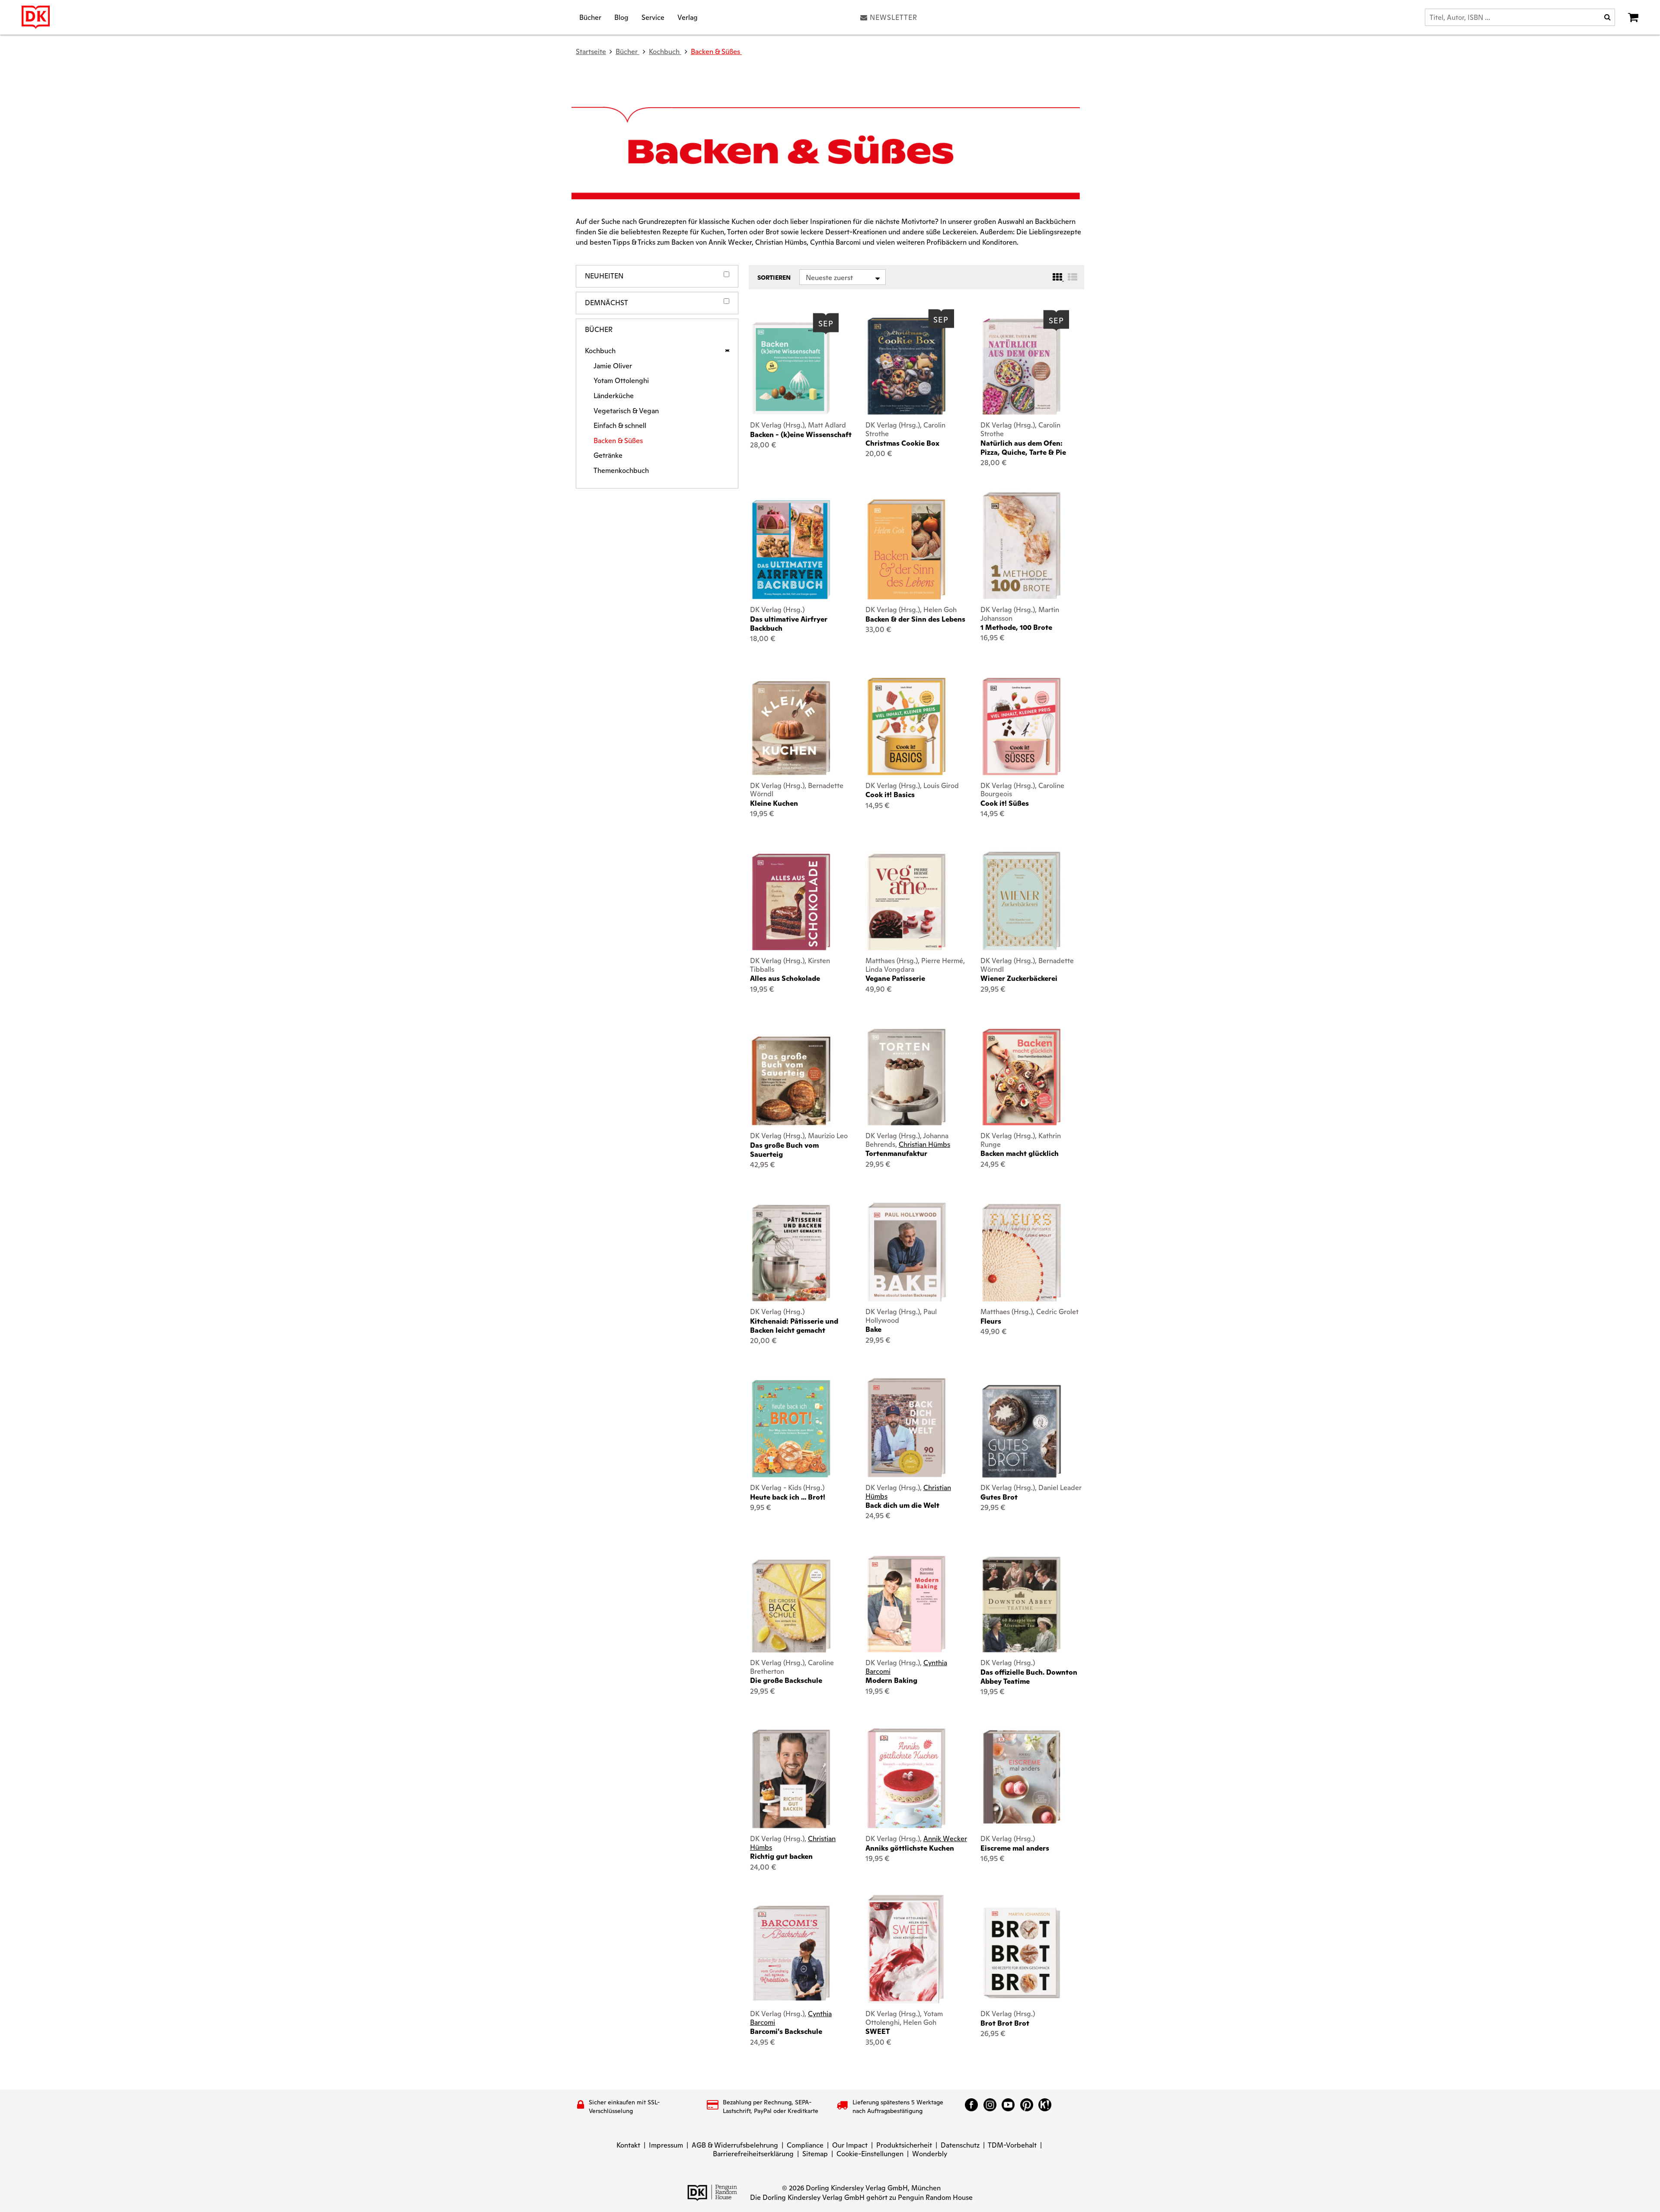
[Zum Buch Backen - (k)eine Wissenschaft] (791, 368)
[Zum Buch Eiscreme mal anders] (1022, 1779)
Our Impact (850, 2145)
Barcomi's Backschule (786, 2032)
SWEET (878, 2032)
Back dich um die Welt (902, 1505)
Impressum (666, 2145)
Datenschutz (960, 2145)
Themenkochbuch (621, 471)
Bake (873, 1329)
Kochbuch (600, 351)
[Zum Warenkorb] (1633, 17)
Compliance (805, 2145)
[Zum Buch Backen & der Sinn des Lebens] (907, 549)
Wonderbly (930, 2154)
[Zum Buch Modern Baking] (907, 1604)
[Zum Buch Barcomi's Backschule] (791, 1954)
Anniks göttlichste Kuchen (910, 1848)
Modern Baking (891, 1681)
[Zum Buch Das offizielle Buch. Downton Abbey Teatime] (1022, 1604)
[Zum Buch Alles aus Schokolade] (791, 902)
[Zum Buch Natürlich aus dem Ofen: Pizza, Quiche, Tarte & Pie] (1022, 367)
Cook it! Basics (890, 795)
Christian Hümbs (924, 1144)
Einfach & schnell (620, 426)
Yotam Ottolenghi (621, 381)
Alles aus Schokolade (785, 978)
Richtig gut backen (781, 1856)
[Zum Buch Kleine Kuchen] (791, 728)
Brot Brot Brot (1005, 2023)
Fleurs (991, 1321)
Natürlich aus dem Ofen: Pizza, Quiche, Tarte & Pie (1023, 448)
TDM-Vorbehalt (1012, 2145)
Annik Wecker (945, 1839)
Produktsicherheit (904, 2145)
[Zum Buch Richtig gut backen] (791, 1779)
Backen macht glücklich (1020, 1154)
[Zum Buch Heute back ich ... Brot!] (791, 1429)
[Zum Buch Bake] (907, 1252)
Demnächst (607, 303)
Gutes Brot (999, 1497)
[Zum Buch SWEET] (906, 1949)
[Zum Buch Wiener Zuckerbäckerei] (1022, 901)
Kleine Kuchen (774, 803)
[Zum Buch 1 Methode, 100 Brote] (1022, 545)
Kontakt (628, 2145)
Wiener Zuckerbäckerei (1019, 978)
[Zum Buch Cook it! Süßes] (1022, 726)
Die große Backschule (786, 1681)
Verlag (688, 17)
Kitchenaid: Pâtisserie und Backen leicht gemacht (794, 1326)
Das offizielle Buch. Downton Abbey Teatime (1029, 1677)
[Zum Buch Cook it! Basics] (907, 726)
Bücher (590, 17)
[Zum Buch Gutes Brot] (1022, 1431)
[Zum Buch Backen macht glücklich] (1022, 1077)
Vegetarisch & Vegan (626, 411)
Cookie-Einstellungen (870, 2154)
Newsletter (894, 17)
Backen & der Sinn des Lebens (915, 619)
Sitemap (815, 2154)
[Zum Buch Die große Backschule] (791, 1606)
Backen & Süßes (716, 52)
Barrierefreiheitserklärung (753, 2154)
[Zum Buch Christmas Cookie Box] (907, 366)
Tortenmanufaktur (896, 1154)
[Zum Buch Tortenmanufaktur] (907, 1077)
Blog (621, 17)
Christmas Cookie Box (902, 443)
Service (653, 17)
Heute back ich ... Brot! (788, 1497)
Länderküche (614, 396)
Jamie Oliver (613, 366)
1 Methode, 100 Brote (1016, 627)
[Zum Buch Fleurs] (1022, 1253)
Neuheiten (604, 276)
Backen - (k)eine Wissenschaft (801, 435)
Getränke (608, 456)
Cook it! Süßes (1005, 803)
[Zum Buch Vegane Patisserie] (907, 902)
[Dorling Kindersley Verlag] (36, 17)
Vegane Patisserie (895, 978)
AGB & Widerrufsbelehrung (735, 2145)
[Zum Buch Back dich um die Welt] (907, 1427)
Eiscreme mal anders (1015, 1848)
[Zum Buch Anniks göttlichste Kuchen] (907, 1778)
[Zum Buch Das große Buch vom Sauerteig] (791, 1081)
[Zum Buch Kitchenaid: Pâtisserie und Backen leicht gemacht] (791, 1253)
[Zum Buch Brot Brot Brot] (1022, 1954)
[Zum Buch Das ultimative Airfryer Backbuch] (791, 550)
